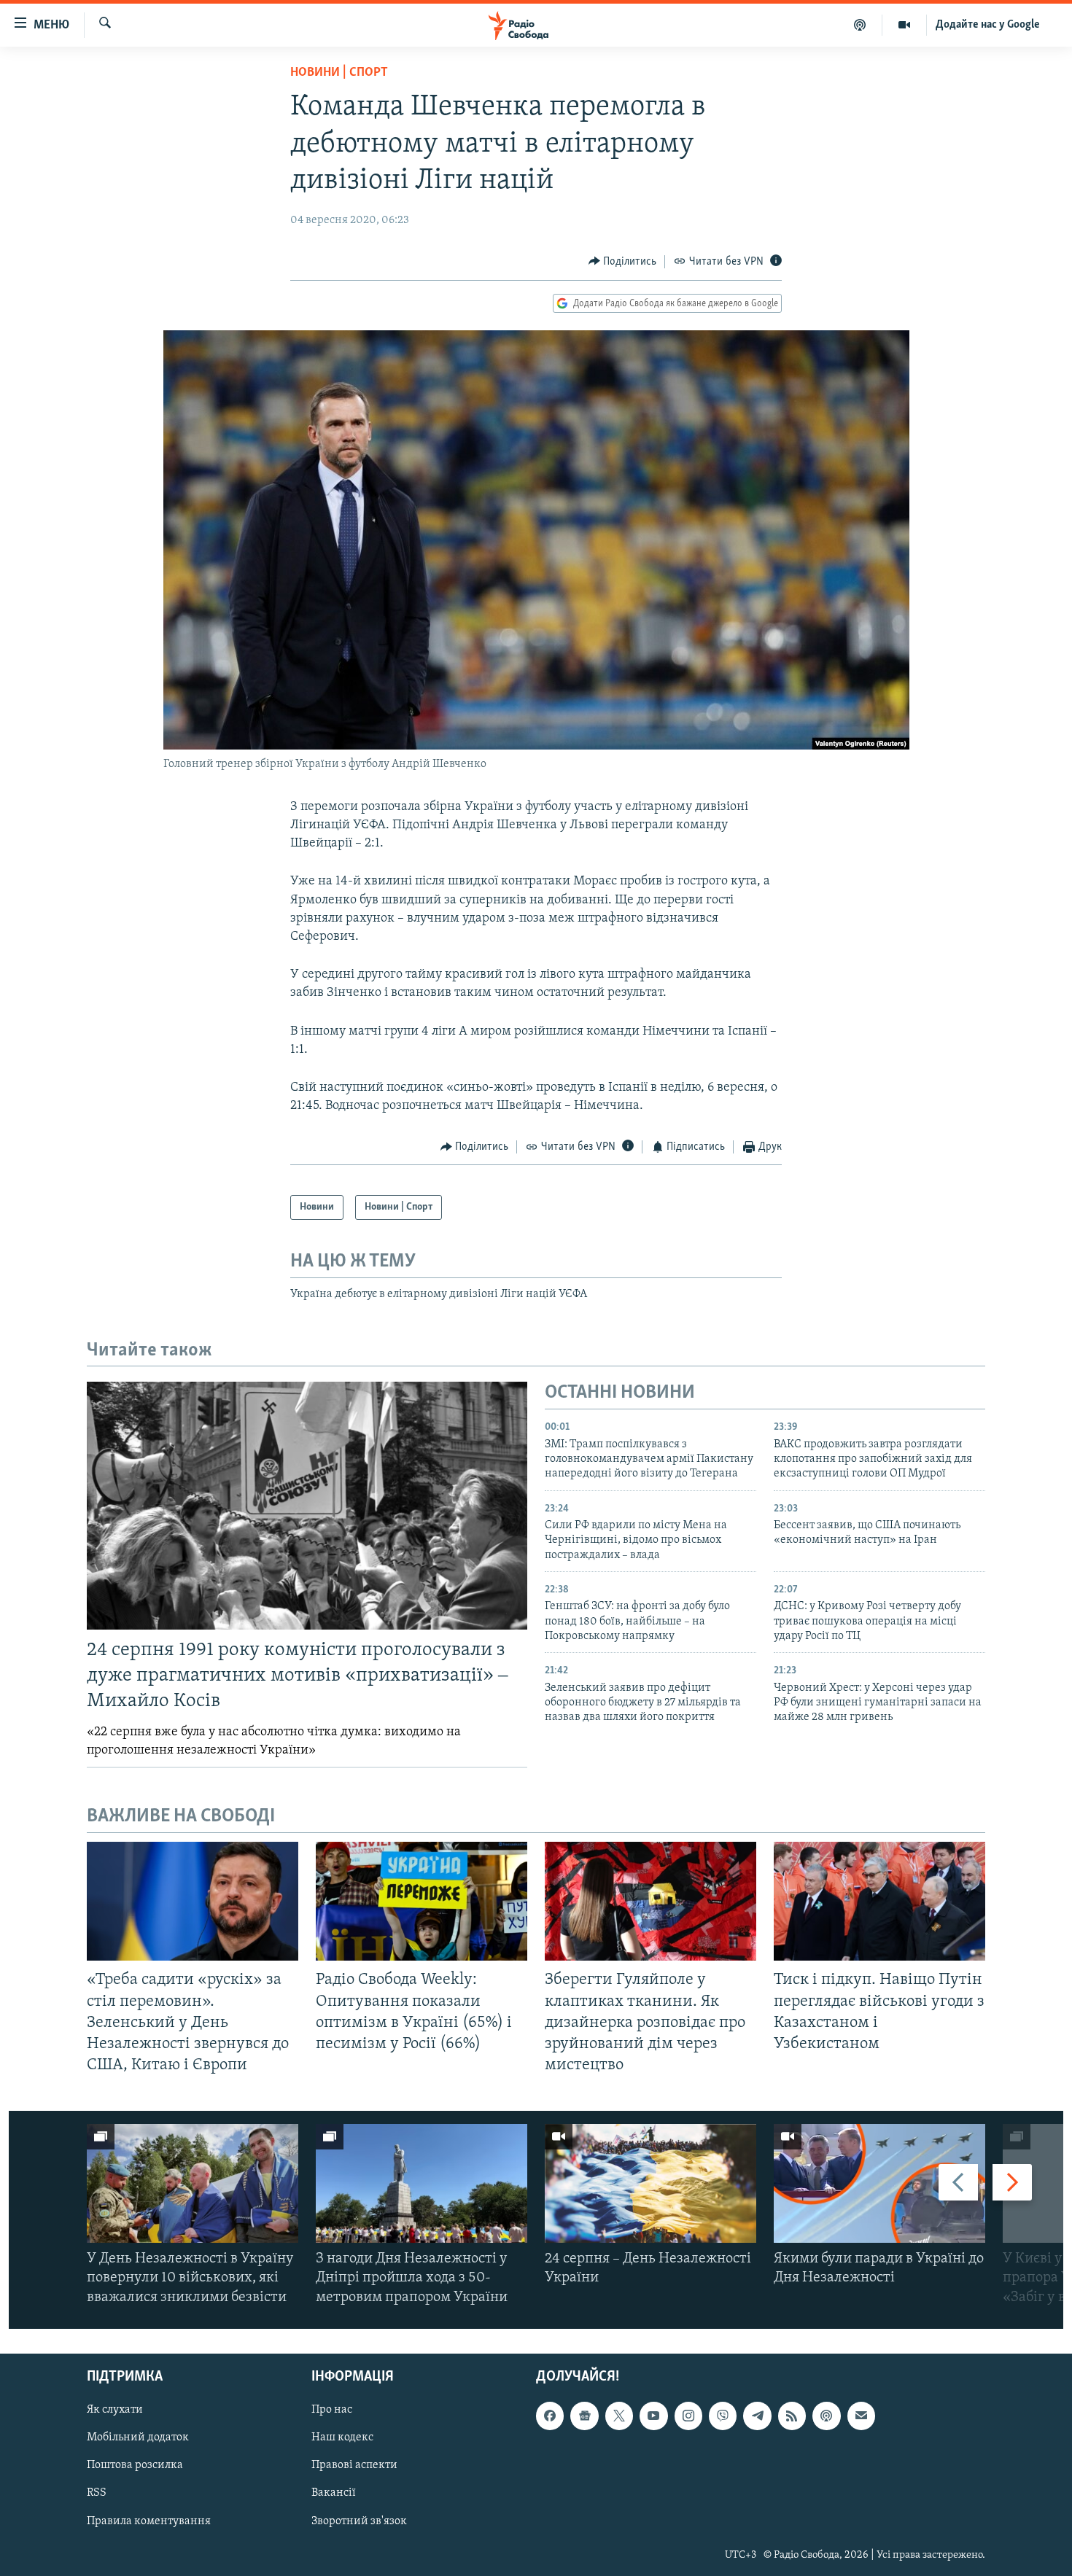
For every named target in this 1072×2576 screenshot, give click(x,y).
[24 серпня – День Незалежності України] (650, 2183)
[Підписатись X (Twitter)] (619, 2416)
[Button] (623, 262)
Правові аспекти (354, 2465)
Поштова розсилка (135, 2465)
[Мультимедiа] (905, 25)
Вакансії (334, 2493)
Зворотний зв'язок (359, 2521)
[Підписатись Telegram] (757, 2416)
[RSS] (792, 2416)
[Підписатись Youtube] (653, 2416)
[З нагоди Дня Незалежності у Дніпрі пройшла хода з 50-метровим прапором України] (422, 2183)
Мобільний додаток (138, 2437)
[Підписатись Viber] (723, 2416)
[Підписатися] (861, 2416)
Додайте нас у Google (988, 25)
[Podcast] (826, 2416)
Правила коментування (149, 2521)
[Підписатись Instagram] (688, 2416)
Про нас (332, 2410)
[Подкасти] (860, 25)
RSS (97, 2493)
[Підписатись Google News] (584, 2416)
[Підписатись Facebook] (550, 2416)
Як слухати (115, 2410)
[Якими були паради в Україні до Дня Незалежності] (879, 2183)
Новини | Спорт (339, 73)
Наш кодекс (342, 2437)
